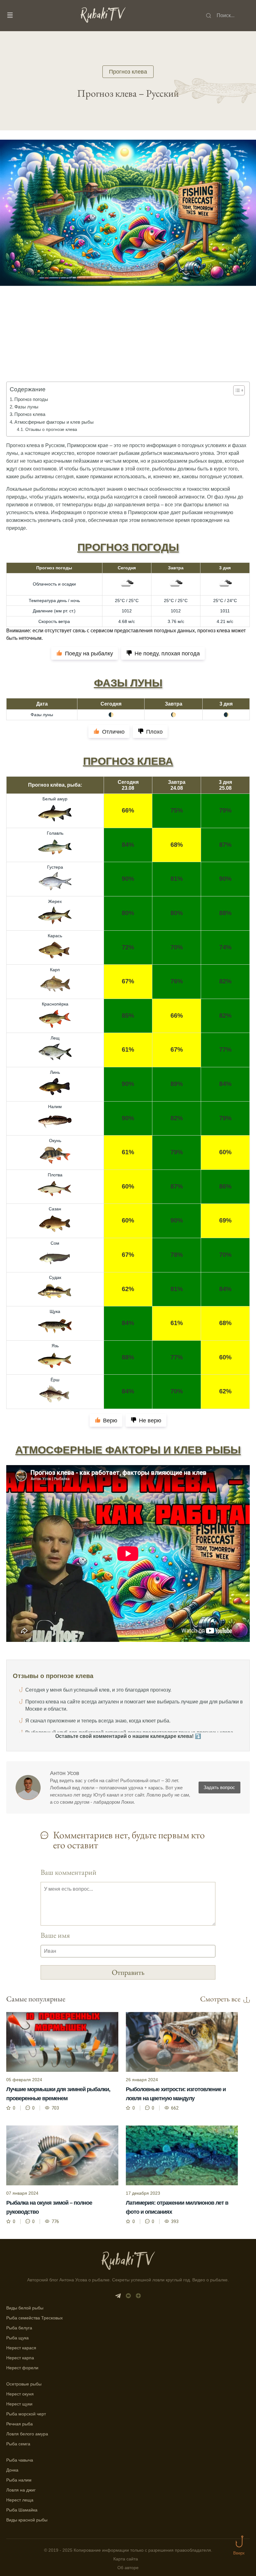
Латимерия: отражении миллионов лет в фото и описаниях (177, 2207)
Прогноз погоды (31, 399)
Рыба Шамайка (22, 2510)
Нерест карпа (20, 2358)
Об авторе (128, 2568)
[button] (236, 390)
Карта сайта (126, 2559)
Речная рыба (20, 2424)
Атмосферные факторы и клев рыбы (54, 422)
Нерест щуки (19, 2404)
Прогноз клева (128, 72)
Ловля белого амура (27, 2434)
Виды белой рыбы (25, 2308)
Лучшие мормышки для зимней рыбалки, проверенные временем (58, 2094)
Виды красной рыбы (27, 2520)
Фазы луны (26, 407)
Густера (55, 867)
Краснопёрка (55, 1004)
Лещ (55, 1038)
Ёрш (55, 1380)
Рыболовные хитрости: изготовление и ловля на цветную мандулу (176, 2094)
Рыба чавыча (20, 2460)
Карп (55, 970)
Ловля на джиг (21, 2490)
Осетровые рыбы (24, 2384)
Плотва (55, 1175)
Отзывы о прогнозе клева (51, 429)
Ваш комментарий (69, 1872)
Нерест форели (22, 2368)
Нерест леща (20, 2500)
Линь (55, 1072)
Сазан (55, 1209)
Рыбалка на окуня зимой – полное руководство (49, 2207)
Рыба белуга (19, 2328)
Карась (55, 936)
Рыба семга (18, 2444)
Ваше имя (55, 1935)
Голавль (55, 833)
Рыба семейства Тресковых (34, 2318)
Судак (55, 1277)
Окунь (55, 1141)
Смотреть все (220, 1999)
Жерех (55, 901)
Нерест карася (21, 2348)
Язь (55, 1346)
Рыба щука (17, 2338)
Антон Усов (65, 1773)
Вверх (239, 2553)
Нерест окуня (20, 2394)
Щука (55, 1311)
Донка (12, 2470)
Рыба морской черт (26, 2414)
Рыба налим (19, 2480)
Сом (55, 1243)
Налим (55, 1107)
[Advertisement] (128, 343)
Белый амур (55, 799)
